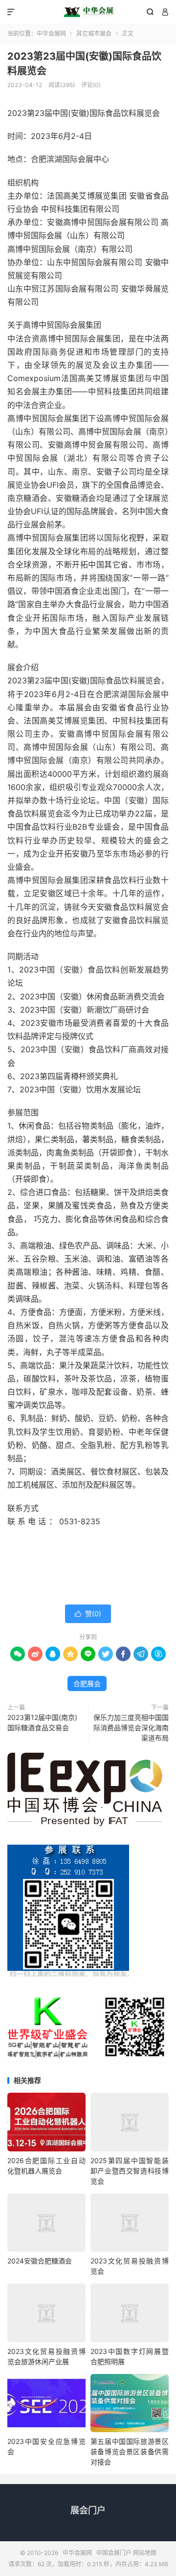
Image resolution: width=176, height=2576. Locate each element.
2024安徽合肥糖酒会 (40, 2261)
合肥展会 (87, 1683)
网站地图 (145, 2553)
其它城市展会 (94, 34)
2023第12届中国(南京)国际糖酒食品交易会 (42, 1722)
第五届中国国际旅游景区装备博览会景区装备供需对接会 (130, 2452)
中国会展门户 (114, 2553)
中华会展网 (88, 12)
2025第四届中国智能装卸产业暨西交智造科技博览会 (130, 2171)
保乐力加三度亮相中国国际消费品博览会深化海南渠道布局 (131, 1728)
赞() (88, 1614)
